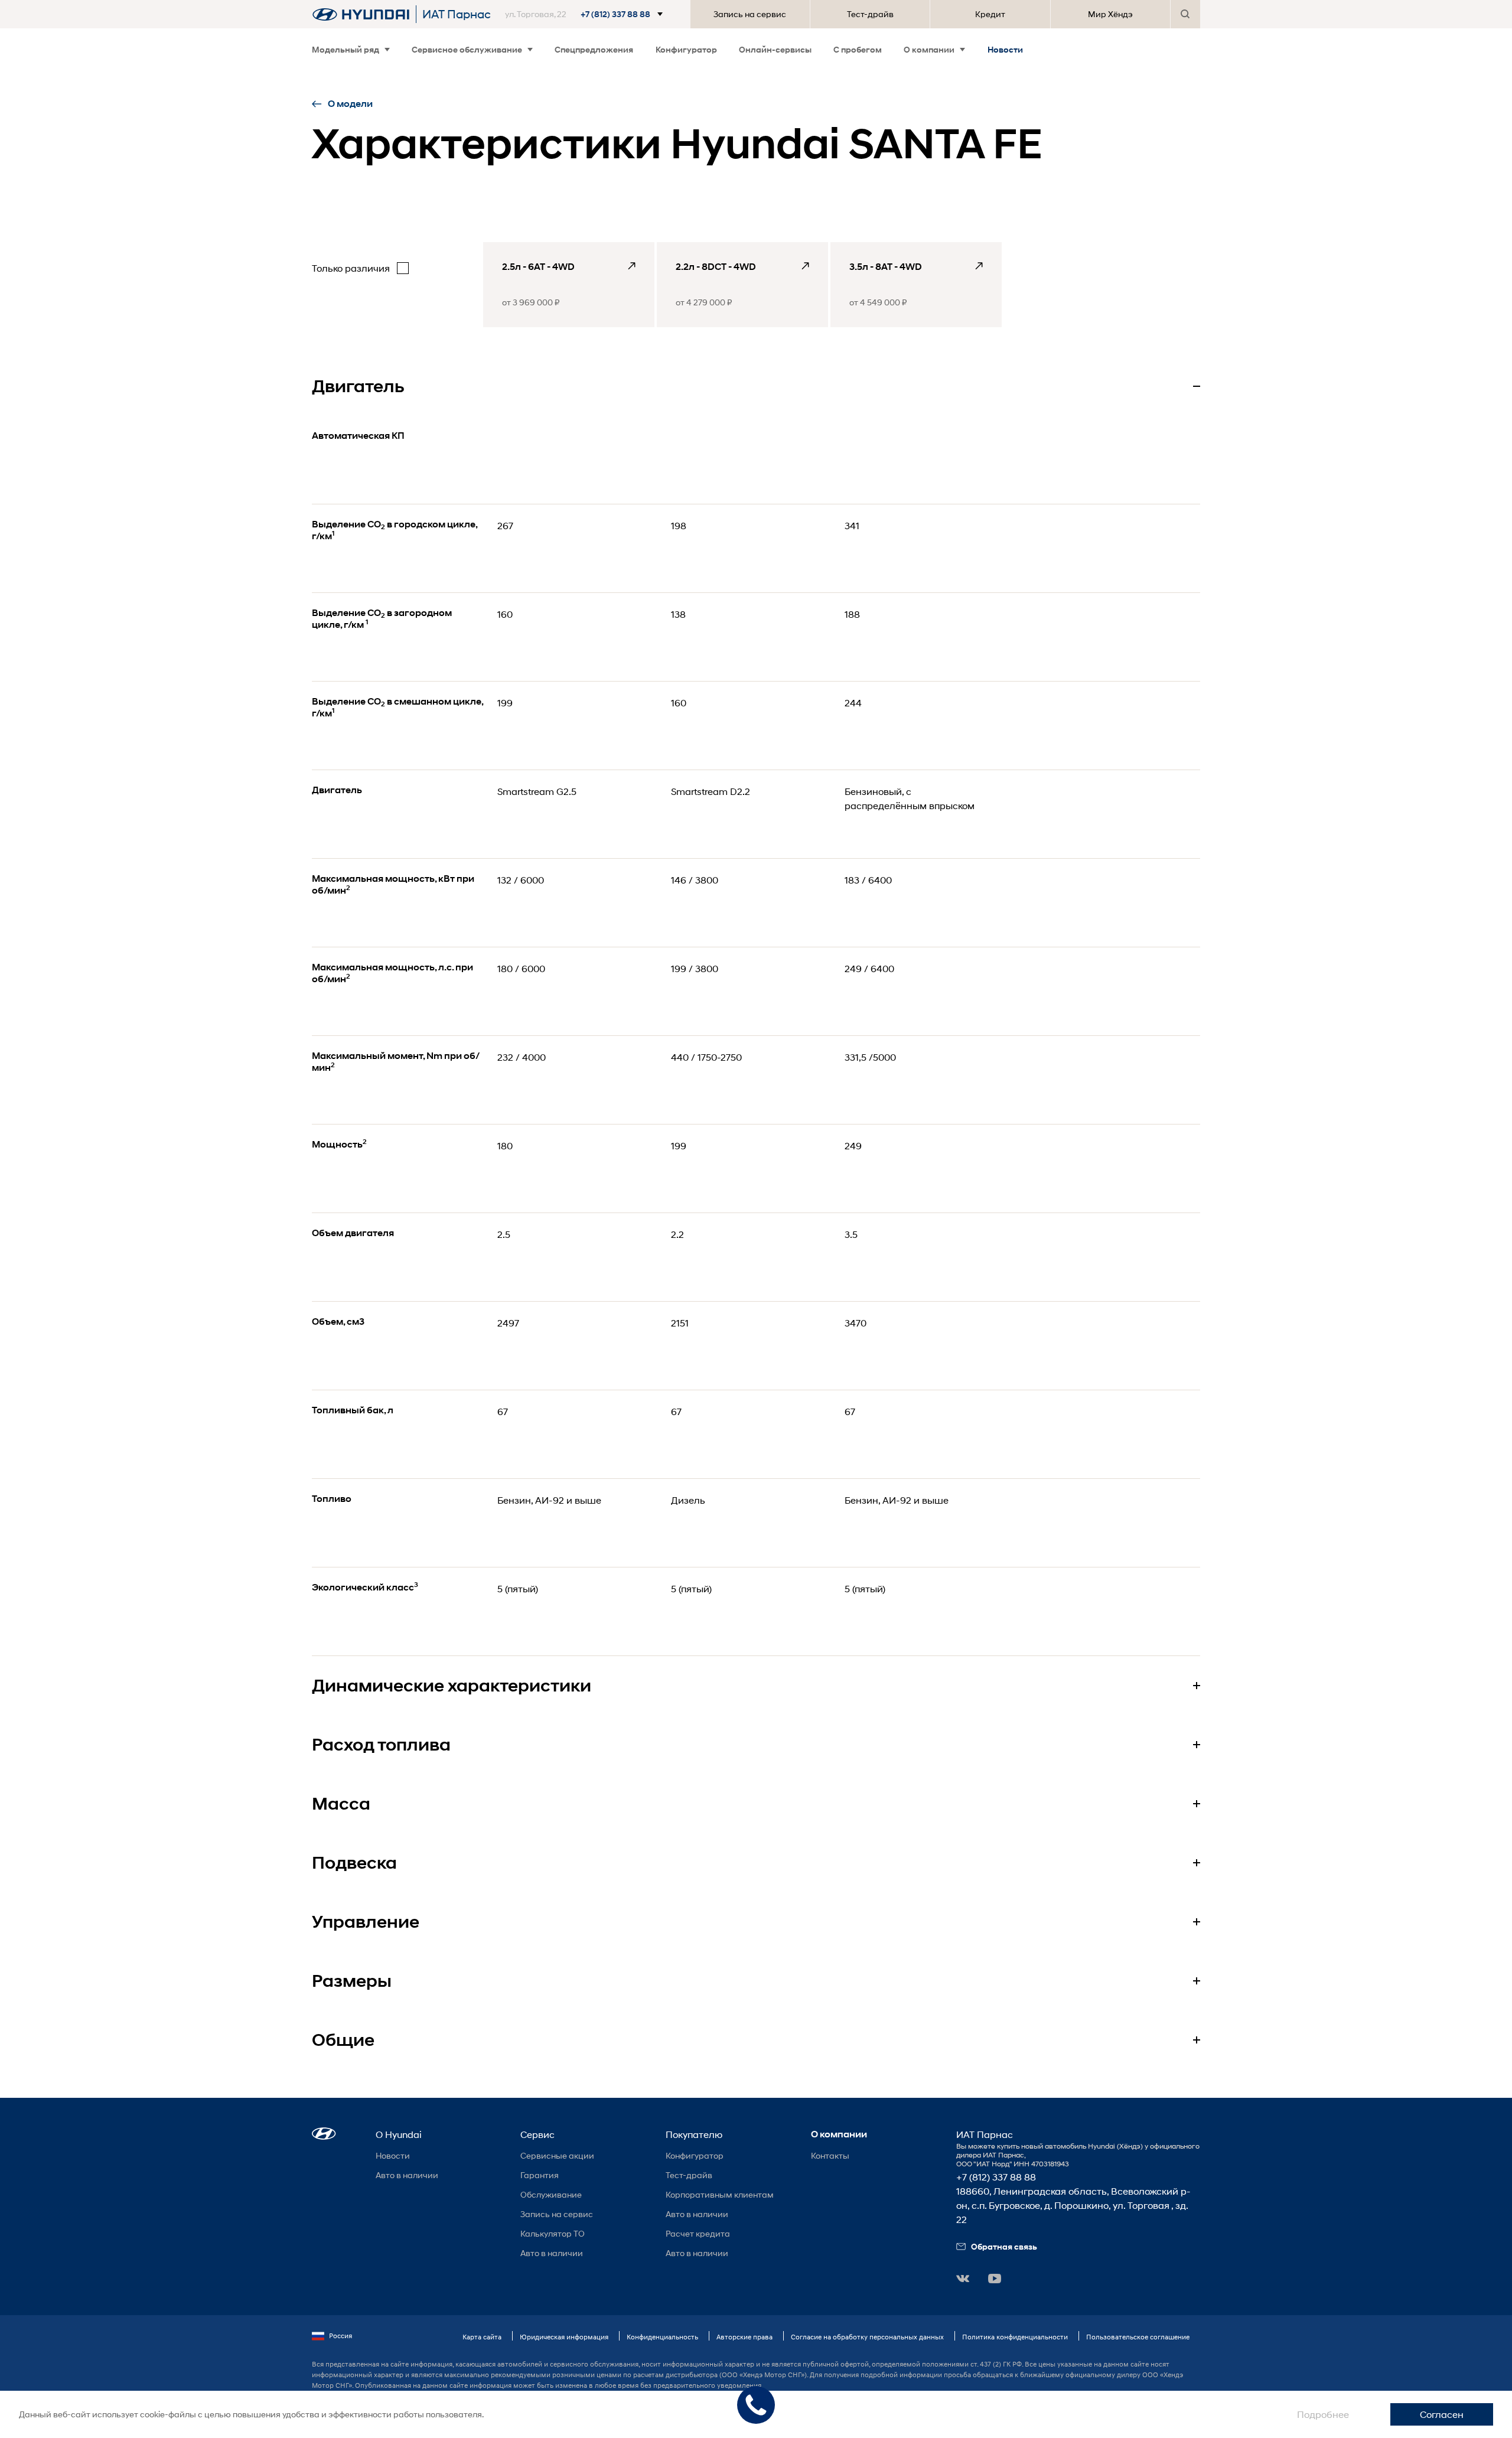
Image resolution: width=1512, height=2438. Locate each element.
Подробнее (1323, 2414)
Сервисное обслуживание (467, 49)
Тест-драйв (870, 14)
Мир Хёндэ (1110, 14)
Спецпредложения (594, 49)
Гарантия (540, 2175)
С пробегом (858, 49)
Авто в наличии (407, 2175)
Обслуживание (551, 2194)
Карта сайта (482, 2337)
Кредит (990, 14)
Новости (1005, 49)
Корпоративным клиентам (720, 2194)
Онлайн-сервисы (775, 49)
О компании (929, 49)
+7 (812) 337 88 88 (996, 2177)
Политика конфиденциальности (1015, 2337)
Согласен (1442, 2414)
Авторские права (744, 2337)
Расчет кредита (698, 2233)
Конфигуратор (686, 49)
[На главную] (361, 14)
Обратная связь (1004, 2246)
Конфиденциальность (662, 2337)
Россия (340, 2336)
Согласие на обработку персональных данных (867, 2337)
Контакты (830, 2155)
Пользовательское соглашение (1138, 2337)
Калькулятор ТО (553, 2233)
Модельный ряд (346, 49)
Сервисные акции (557, 2155)
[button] (591, 14)
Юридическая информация (564, 2337)
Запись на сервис (750, 14)
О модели (350, 104)
